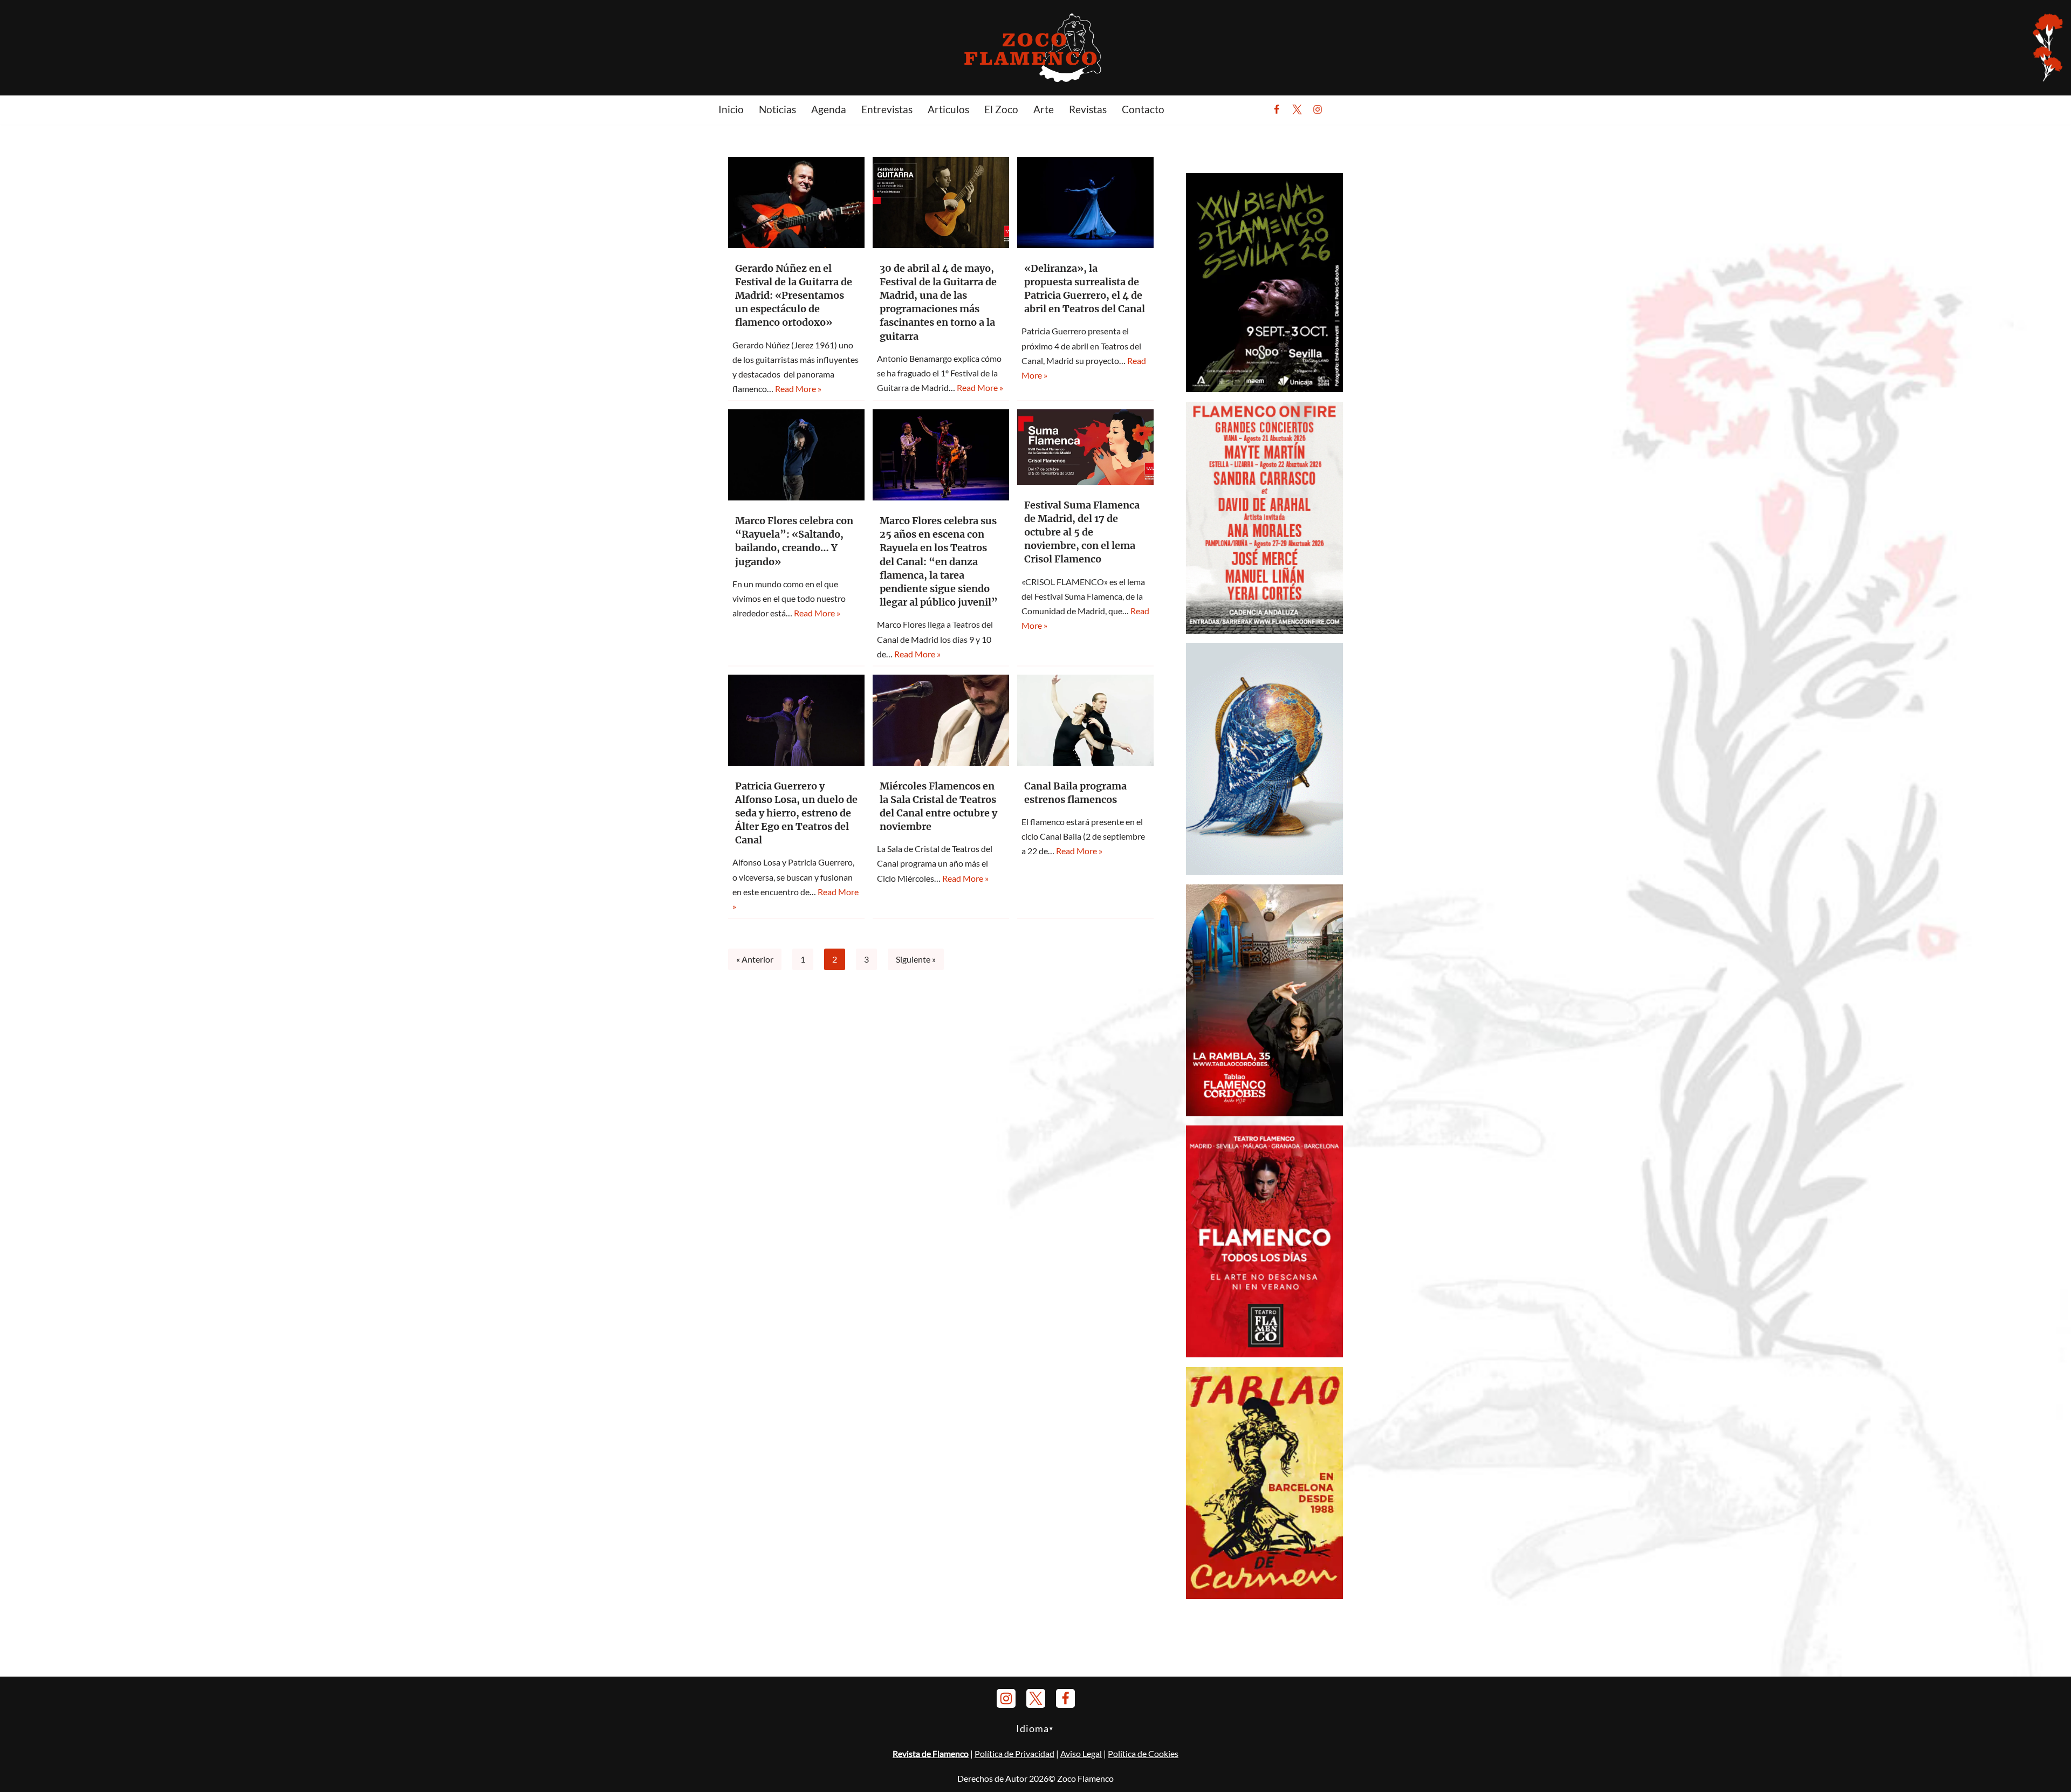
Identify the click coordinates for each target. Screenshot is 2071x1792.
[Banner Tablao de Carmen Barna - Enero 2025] (1264, 1595)
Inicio (731, 109)
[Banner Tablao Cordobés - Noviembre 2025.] (1264, 1113)
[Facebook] (1277, 109)
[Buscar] (1344, 109)
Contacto (1143, 109)
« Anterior (755, 959)
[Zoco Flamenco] (1035, 47)
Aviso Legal (1081, 1753)
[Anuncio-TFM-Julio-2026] (1264, 1354)
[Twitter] (1297, 109)
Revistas (1088, 109)
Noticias (777, 109)
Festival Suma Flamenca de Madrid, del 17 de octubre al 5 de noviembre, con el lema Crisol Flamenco (1082, 532)
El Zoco (1001, 109)
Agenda (829, 109)
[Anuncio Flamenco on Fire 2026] (1264, 630)
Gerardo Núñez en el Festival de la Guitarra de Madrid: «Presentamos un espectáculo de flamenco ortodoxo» (794, 296)
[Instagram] (1318, 109)
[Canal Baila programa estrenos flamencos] (1085, 720)
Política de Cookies (1143, 1753)
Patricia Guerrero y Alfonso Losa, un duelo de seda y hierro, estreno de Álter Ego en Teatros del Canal (796, 813)
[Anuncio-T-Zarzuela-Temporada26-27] (1264, 872)
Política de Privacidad (1014, 1753)
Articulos (948, 109)
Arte (1044, 109)
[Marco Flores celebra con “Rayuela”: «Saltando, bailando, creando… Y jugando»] (796, 455)
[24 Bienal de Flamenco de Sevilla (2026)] (1264, 389)
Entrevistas (887, 109)
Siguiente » (916, 959)
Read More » (798, 389)
